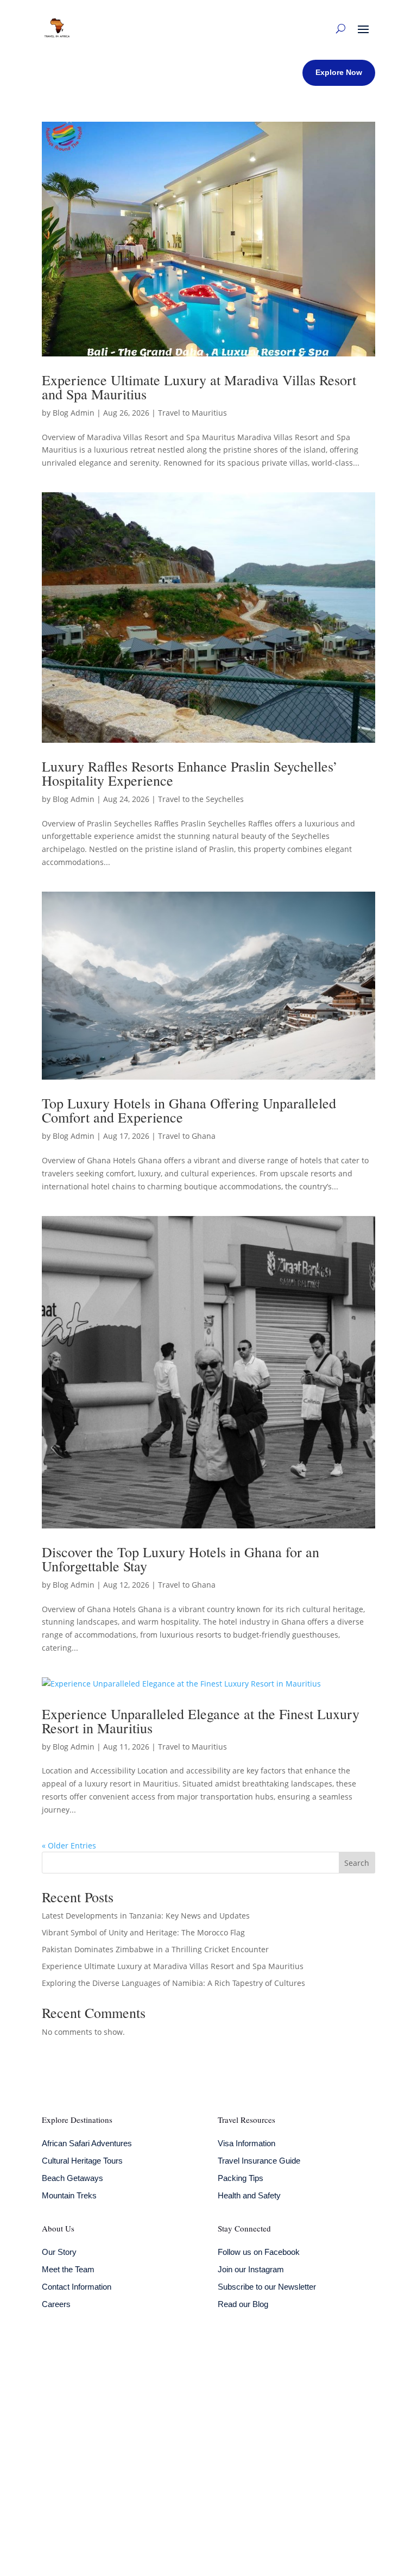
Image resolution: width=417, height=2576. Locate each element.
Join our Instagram (251, 2269)
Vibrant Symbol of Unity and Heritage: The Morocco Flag (143, 1932)
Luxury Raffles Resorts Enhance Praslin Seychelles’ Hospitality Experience (190, 773)
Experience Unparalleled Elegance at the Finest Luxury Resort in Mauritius (201, 1721)
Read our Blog (243, 2304)
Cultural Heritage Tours (82, 2161)
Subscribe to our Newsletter (267, 2287)
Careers (56, 2304)
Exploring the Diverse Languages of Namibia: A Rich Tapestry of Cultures (173, 1983)
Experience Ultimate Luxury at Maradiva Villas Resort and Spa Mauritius (199, 387)
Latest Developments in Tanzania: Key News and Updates (146, 1916)
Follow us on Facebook (259, 2252)
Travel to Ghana (187, 1136)
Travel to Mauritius (192, 413)
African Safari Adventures (87, 2143)
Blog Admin (74, 413)
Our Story (59, 2252)
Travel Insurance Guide (259, 2161)
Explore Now (339, 72)
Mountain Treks (69, 2195)
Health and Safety (249, 2195)
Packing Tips (241, 2178)
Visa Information (247, 2143)
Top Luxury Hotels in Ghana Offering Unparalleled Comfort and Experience (189, 1110)
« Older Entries (69, 1845)
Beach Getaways (72, 2178)
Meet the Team (68, 2269)
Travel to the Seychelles (201, 799)
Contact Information (77, 2287)
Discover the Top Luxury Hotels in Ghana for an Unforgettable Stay (181, 1559)
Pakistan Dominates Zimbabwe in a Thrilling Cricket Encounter (155, 1949)
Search (357, 1863)
